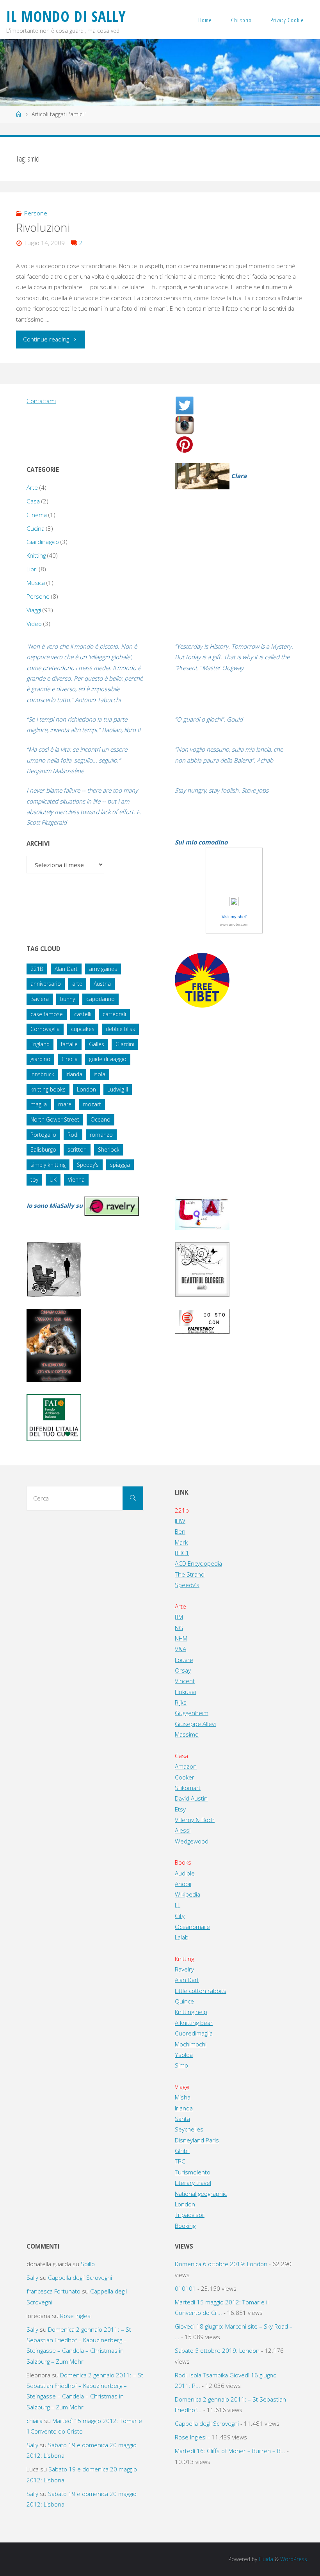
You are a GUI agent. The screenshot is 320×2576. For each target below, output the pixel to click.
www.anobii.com (234, 924)
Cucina (36, 528)
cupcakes (83, 1029)
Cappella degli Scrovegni (80, 2277)
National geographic (201, 2194)
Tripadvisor (190, 2215)
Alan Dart (66, 969)
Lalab (182, 1937)
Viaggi (34, 610)
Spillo (88, 2264)
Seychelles (189, 2129)
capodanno (100, 999)
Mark (181, 1542)
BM (179, 1617)
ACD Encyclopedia (198, 1563)
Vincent (185, 1681)
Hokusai (185, 1692)
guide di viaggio (108, 1059)
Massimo (187, 1734)
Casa (33, 501)
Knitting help (191, 2012)
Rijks (181, 1702)
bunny (68, 999)
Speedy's (88, 1165)
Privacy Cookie (287, 20)
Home (205, 20)
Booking (185, 2226)
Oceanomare (192, 1927)
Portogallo (43, 1135)
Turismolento (193, 2172)
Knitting (36, 555)
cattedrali (114, 1014)
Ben (180, 1531)
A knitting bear (194, 2023)
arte (77, 984)
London (86, 1089)
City (180, 1916)
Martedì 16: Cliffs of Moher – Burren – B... (230, 2451)
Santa (182, 2119)
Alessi (183, 1830)
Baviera (40, 999)
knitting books (48, 1089)
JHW (180, 1521)
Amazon (186, 1766)
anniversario (46, 984)
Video (34, 624)
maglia (39, 1104)
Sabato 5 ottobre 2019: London (217, 2350)
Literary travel (193, 2183)
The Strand (190, 1574)
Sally (32, 2277)
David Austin (191, 1798)
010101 (185, 2288)
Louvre (184, 1660)
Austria (102, 984)
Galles (97, 1044)
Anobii (183, 1884)
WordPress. (294, 2559)
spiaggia (120, 1165)
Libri (32, 569)
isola (100, 1074)
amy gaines (103, 969)
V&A (180, 1649)
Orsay (183, 1670)
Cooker (185, 1777)
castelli (83, 1014)
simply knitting (48, 1165)
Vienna (76, 1180)
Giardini (125, 1044)
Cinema (37, 515)
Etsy (180, 1809)
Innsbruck (42, 1074)
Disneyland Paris (197, 2140)
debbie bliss (120, 1029)
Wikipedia (188, 1894)
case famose (47, 1014)
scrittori (77, 1149)
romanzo (101, 1135)
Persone (36, 213)
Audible (185, 1873)
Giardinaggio (43, 542)
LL (178, 1905)
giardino (40, 1059)
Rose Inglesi (76, 2316)
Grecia (70, 1059)
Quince (184, 2001)
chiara (35, 2421)
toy (34, 1180)
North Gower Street (55, 1119)
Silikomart (188, 1788)
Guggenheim (192, 1713)
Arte (32, 487)
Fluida (265, 2559)
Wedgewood (192, 1841)
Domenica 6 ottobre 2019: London (221, 2264)
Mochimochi (191, 2044)
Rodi (73, 1135)
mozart (92, 1104)
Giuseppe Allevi (195, 1724)
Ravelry (184, 1969)
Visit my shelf (234, 917)
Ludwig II (118, 1089)
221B (37, 969)
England (40, 1044)
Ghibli (182, 2151)
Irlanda (74, 1074)
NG (179, 1628)
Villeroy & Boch (195, 1820)
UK (53, 1180)
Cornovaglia (45, 1029)
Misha (183, 2097)
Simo (181, 2065)
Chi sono (241, 20)
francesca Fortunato (53, 2291)
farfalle (69, 1044)
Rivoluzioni (43, 228)
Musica (36, 583)
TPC (180, 2161)
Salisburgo (43, 1149)
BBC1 (182, 1553)
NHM (181, 1638)
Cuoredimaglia (194, 2033)
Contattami (41, 401)
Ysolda (184, 2055)
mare (65, 1104)
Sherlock (109, 1149)
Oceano (100, 1119)
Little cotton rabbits (201, 1991)
